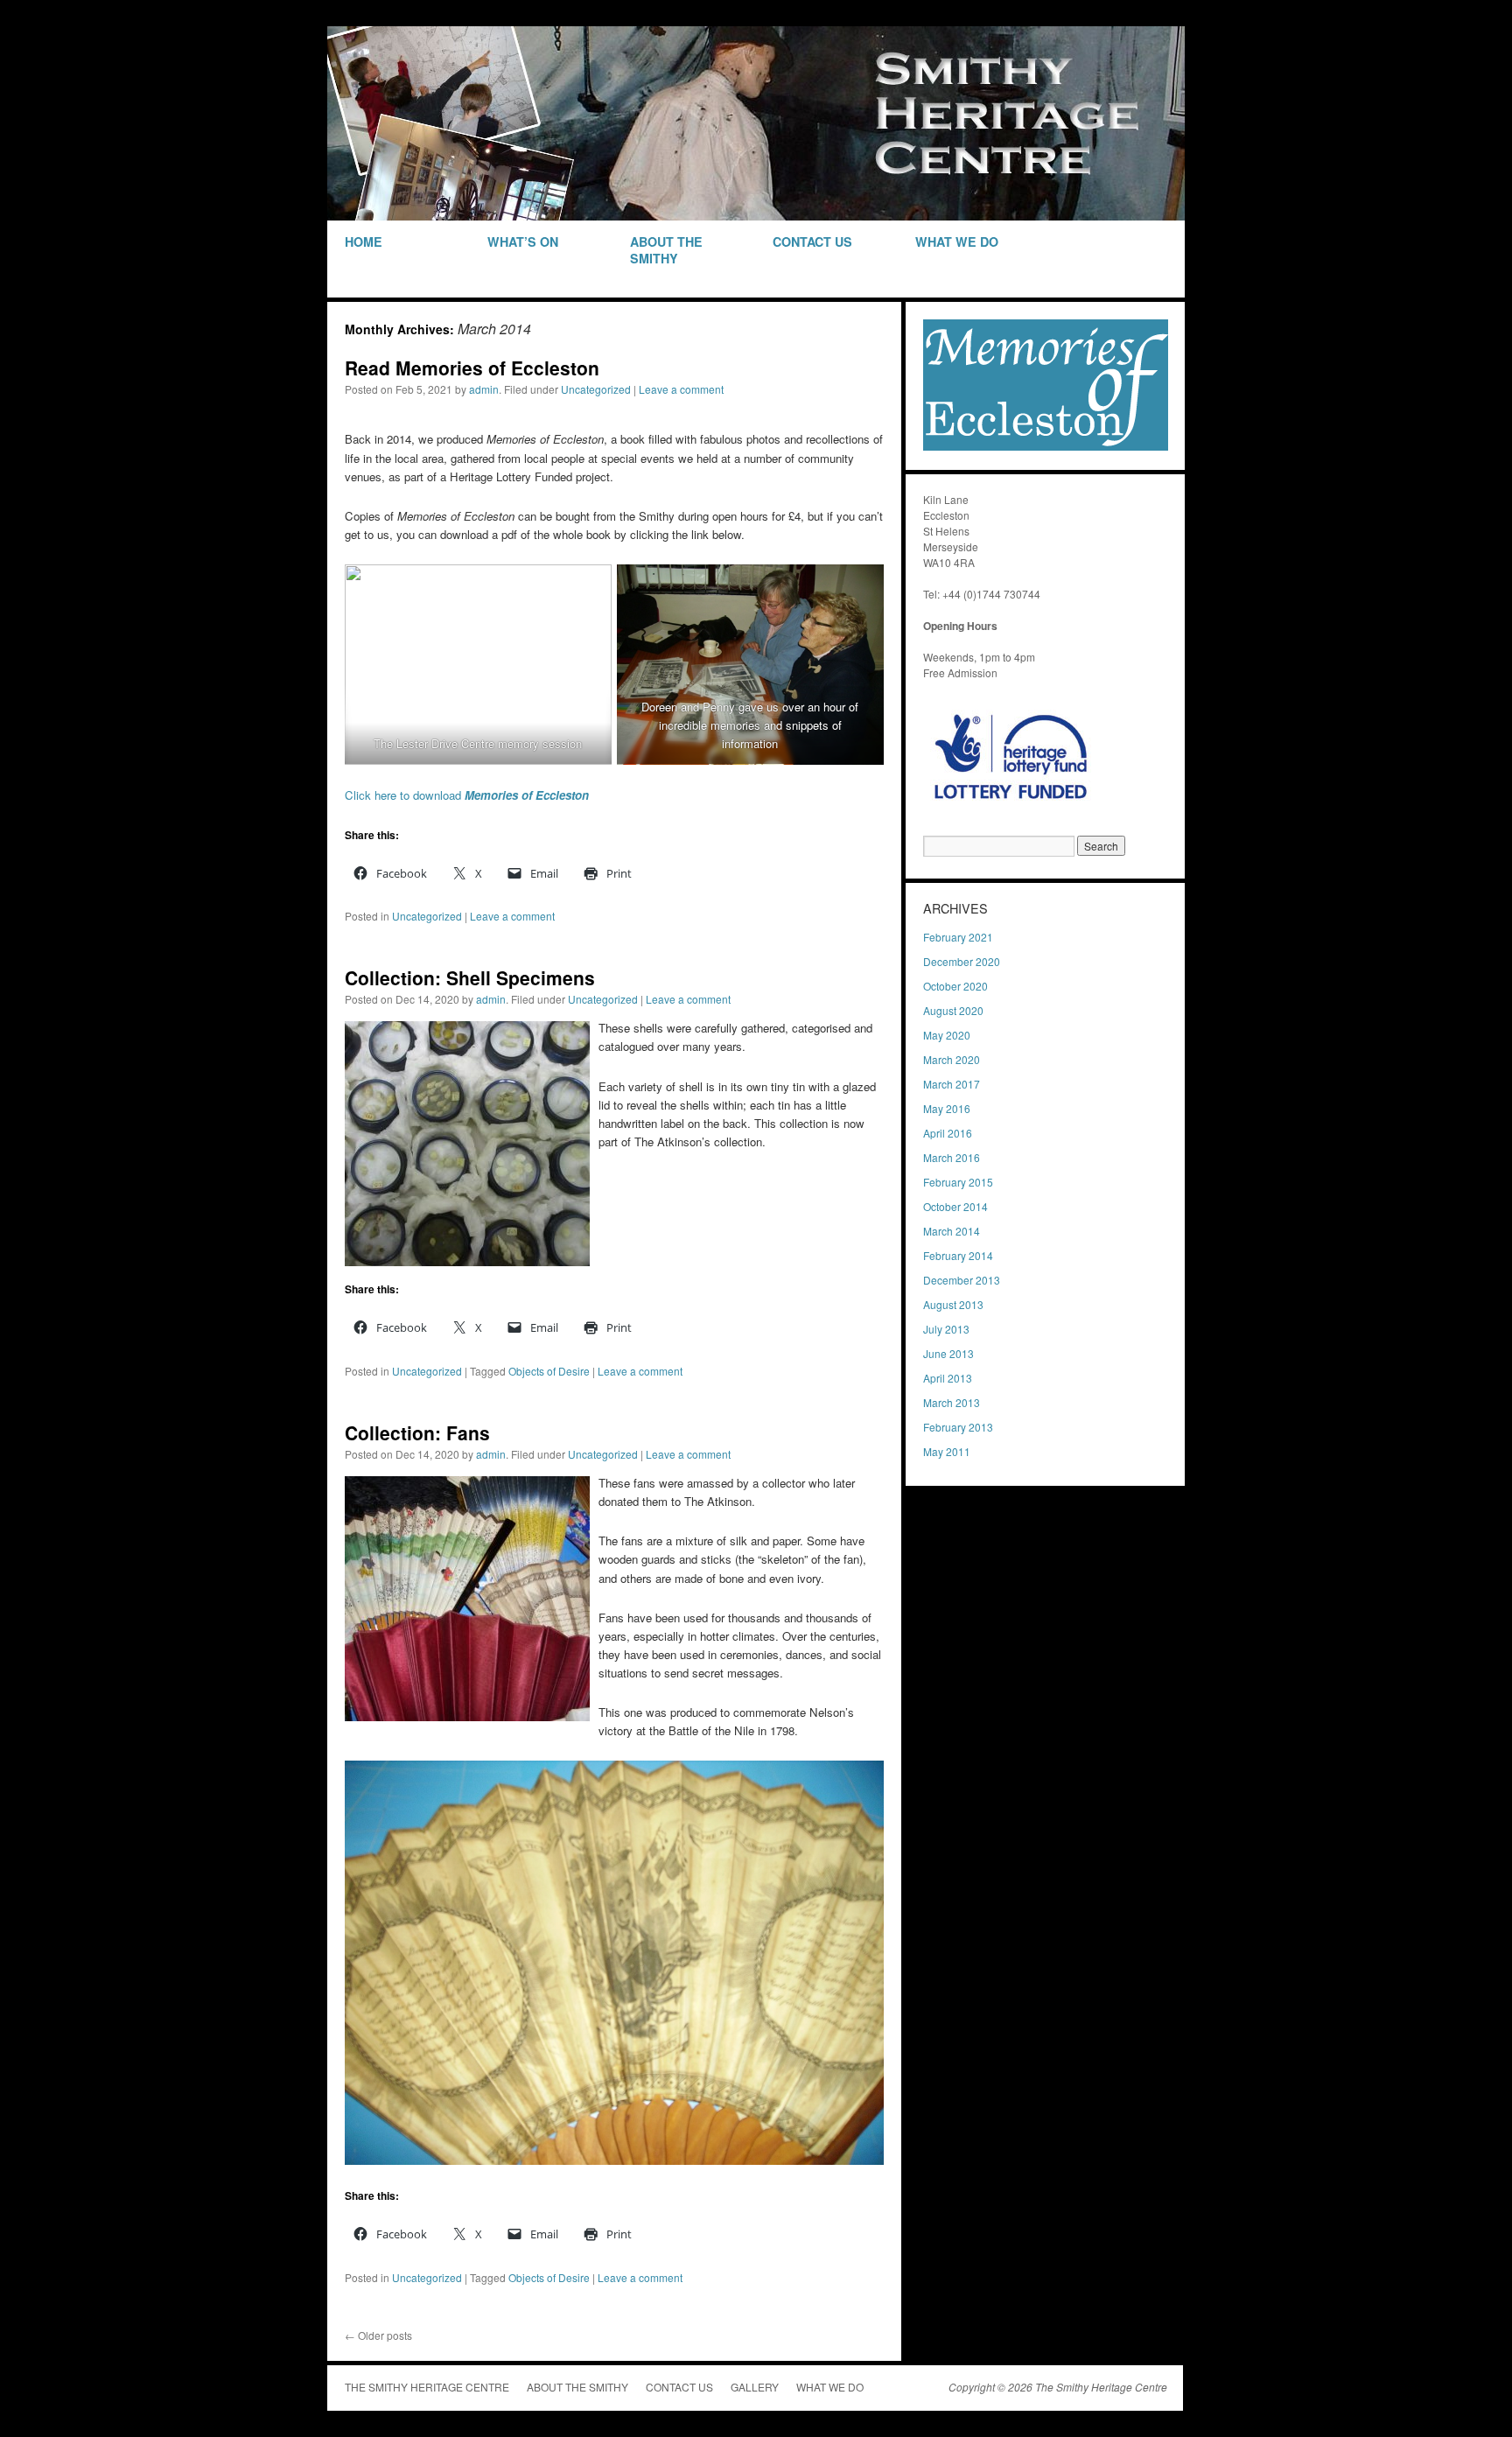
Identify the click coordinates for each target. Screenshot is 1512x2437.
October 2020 (955, 986)
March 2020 (952, 1059)
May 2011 (947, 1451)
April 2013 (948, 1378)
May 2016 (947, 1108)
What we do (957, 242)
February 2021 (958, 937)
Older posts (378, 2335)
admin (484, 389)
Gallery (755, 2387)
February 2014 (958, 1255)
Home (364, 242)
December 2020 (962, 961)
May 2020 (947, 1035)
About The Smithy (666, 250)
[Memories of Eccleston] (1046, 446)
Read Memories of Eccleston (472, 368)
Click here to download (467, 795)
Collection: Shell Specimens (470, 977)
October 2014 (955, 1206)
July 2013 (946, 1329)
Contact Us (812, 242)
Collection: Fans (417, 1432)
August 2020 (953, 1010)
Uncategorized (596, 389)
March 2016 (952, 1157)
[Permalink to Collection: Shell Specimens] (467, 1261)
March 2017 (952, 1084)
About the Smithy (577, 2387)
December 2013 (962, 1280)
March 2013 (952, 1402)
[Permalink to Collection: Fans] (467, 1716)
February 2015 (958, 1182)
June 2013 (948, 1353)
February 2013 (958, 1427)
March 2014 (952, 1231)
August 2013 (953, 1304)
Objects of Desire (549, 1371)
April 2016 (948, 1133)
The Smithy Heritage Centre (427, 2387)
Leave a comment (681, 389)
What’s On (523, 242)
